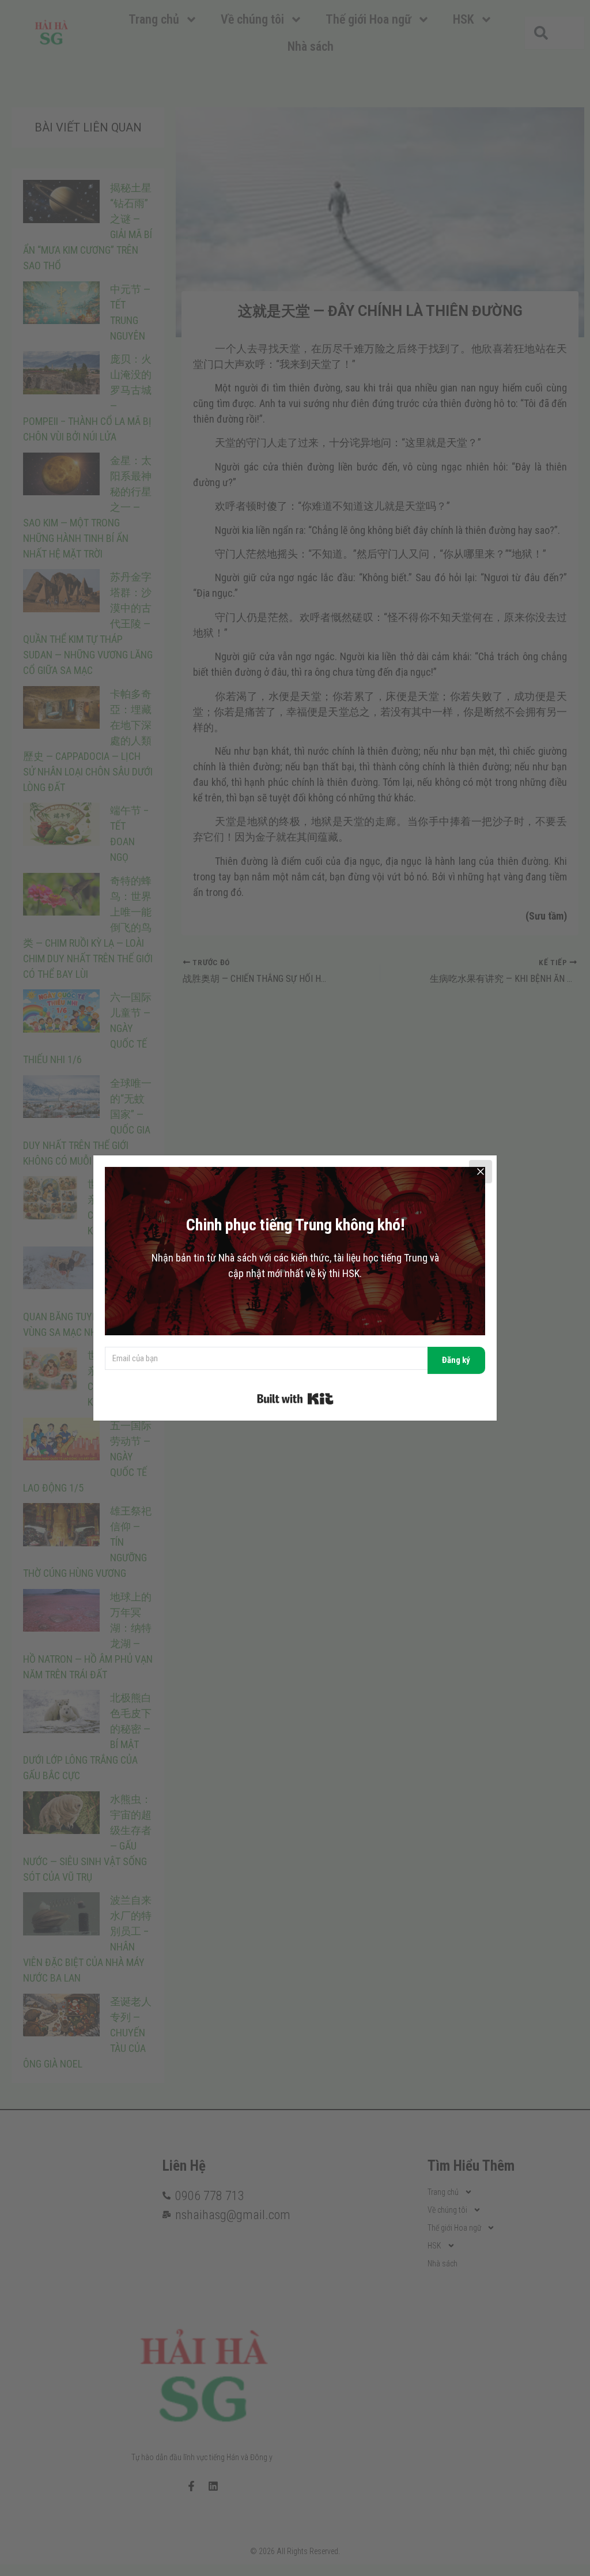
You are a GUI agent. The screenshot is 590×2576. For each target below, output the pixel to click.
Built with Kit (295, 1399)
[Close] (481, 1172)
